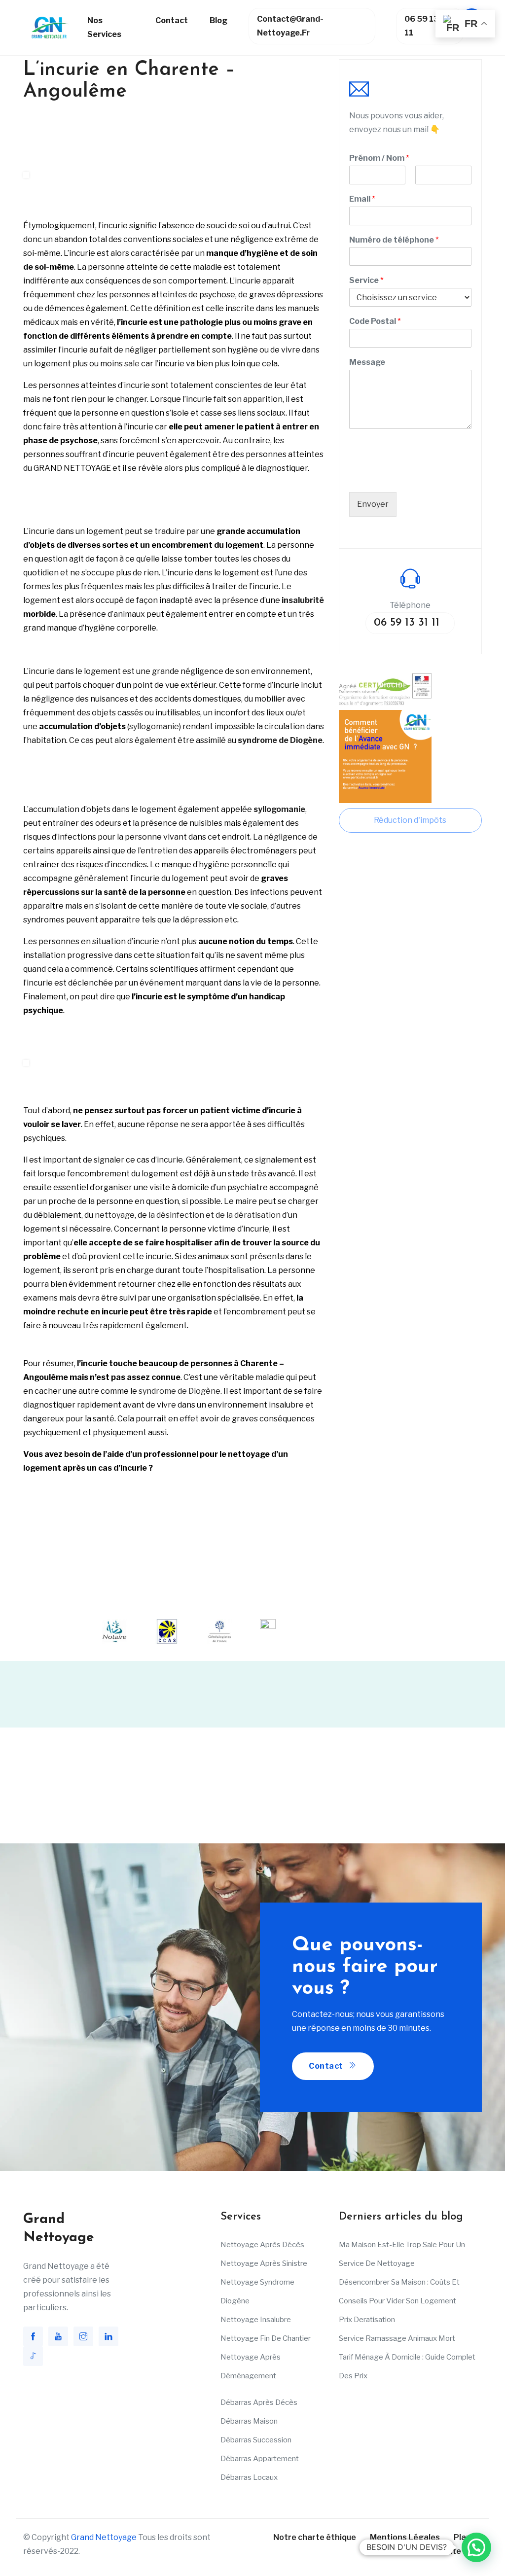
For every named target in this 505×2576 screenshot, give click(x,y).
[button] (476, 2547)
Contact (172, 20)
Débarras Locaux (249, 2477)
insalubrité (303, 600)
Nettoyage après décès (262, 2245)
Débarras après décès (259, 2402)
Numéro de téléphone (394, 240)
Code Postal (375, 321)
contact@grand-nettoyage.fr (290, 26)
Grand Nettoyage (104, 2537)
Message (367, 362)
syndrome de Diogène (180, 1391)
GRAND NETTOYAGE (72, 468)
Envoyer (373, 504)
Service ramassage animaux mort (397, 2338)
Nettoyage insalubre (256, 2320)
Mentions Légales (405, 2537)
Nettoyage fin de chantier (266, 2338)
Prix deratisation (367, 2320)
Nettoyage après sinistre (264, 2263)
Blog (218, 20)
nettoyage (115, 1215)
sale (132, 364)
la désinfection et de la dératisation (215, 1215)
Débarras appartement (260, 2459)
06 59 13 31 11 (427, 26)
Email (362, 199)
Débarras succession (256, 2440)
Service (366, 280)
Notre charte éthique (315, 2537)
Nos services (104, 27)
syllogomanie (154, 726)
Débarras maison (249, 2421)
